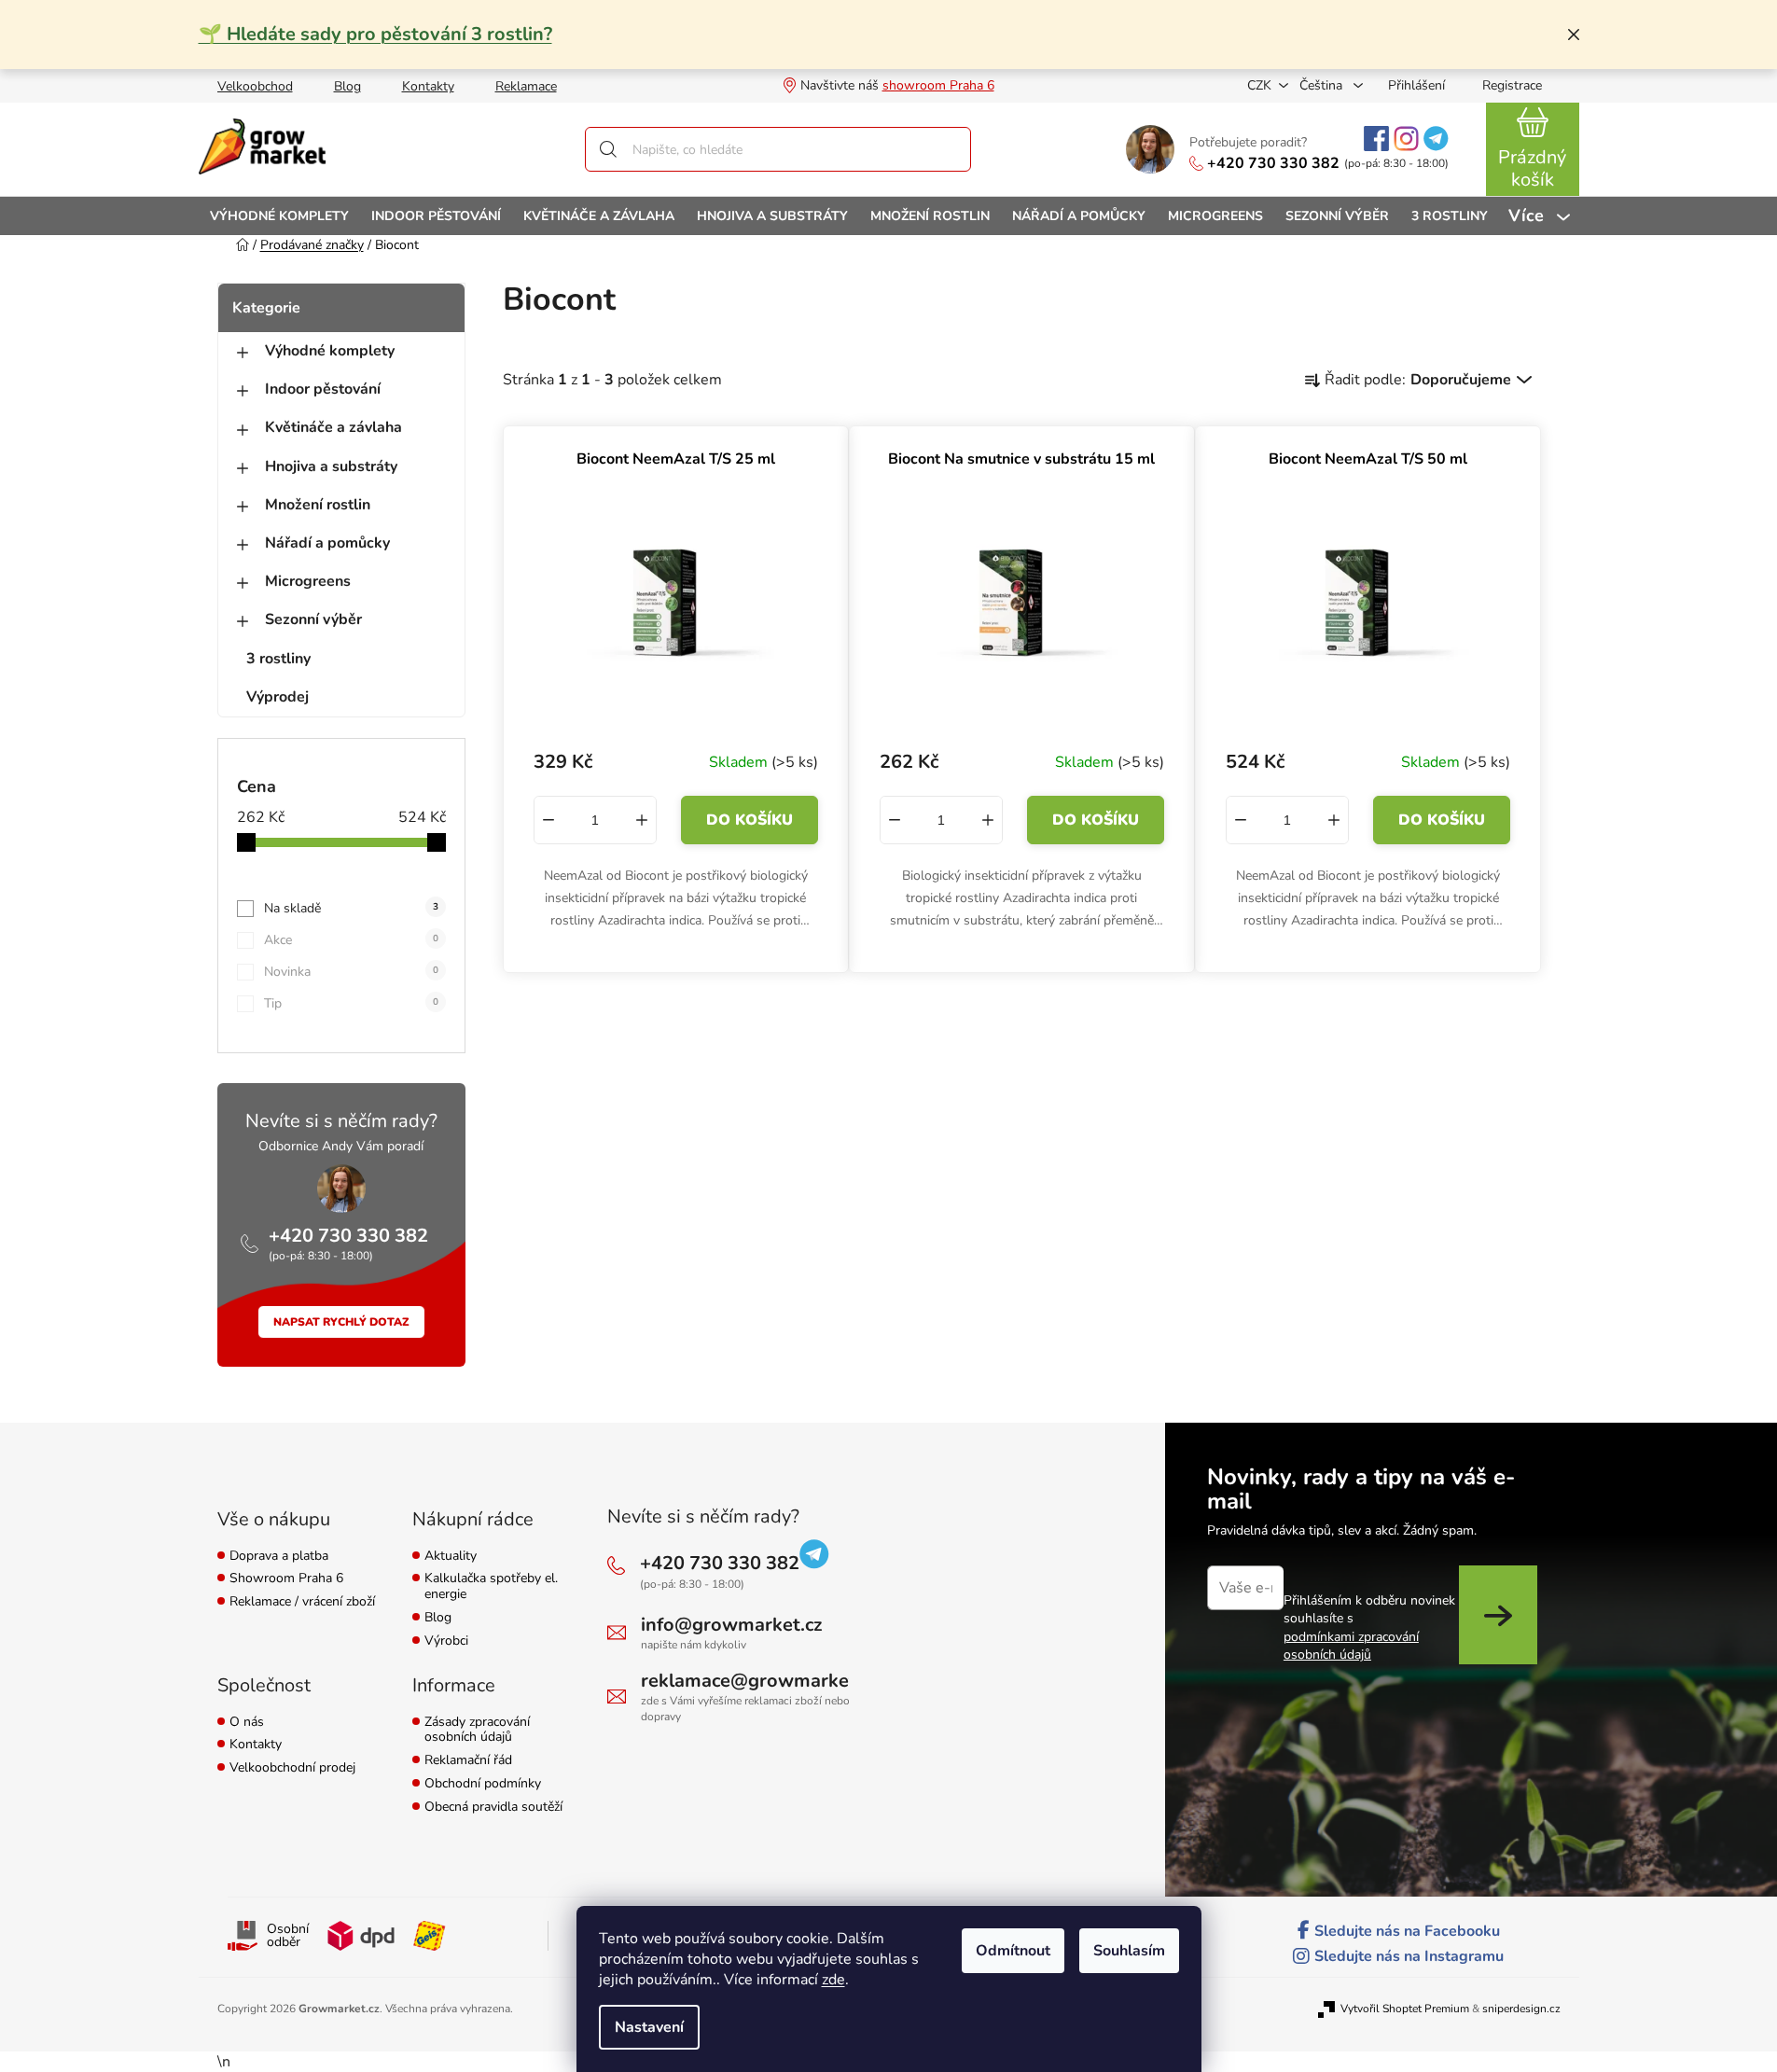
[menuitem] (279, 216)
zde (833, 1980)
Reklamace (526, 86)
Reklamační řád (468, 1761)
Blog (347, 86)
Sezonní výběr (313, 619)
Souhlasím (1129, 1951)
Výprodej (278, 697)
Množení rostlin (318, 505)
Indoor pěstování (323, 389)
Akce (351, 940)
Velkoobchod (255, 86)
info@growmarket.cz (731, 1625)
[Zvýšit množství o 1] (642, 820)
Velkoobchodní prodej (292, 1768)
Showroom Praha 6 (286, 1579)
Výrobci (446, 1641)
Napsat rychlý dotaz (341, 1322)
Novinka (351, 972)
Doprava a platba (279, 1557)
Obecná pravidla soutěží (493, 1808)
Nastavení (649, 2027)
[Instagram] (1406, 139)
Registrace (1512, 85)
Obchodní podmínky (483, 1784)
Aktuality (451, 1557)
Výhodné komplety (330, 351)
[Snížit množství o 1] (548, 820)
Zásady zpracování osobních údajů (477, 1731)
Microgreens (308, 581)
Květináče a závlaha (333, 427)
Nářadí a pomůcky (327, 543)
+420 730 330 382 (1273, 163)
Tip (351, 1003)
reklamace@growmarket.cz (759, 1681)
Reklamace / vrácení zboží (302, 1602)
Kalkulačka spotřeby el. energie (491, 1587)
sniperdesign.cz (1521, 2009)
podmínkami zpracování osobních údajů (1351, 1646)
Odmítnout (1013, 1951)
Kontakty (428, 86)
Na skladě (351, 908)
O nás (247, 1723)
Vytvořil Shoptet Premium (1405, 2009)
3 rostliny (278, 659)
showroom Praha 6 (938, 85)
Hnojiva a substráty (331, 466)
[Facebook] (1376, 139)
